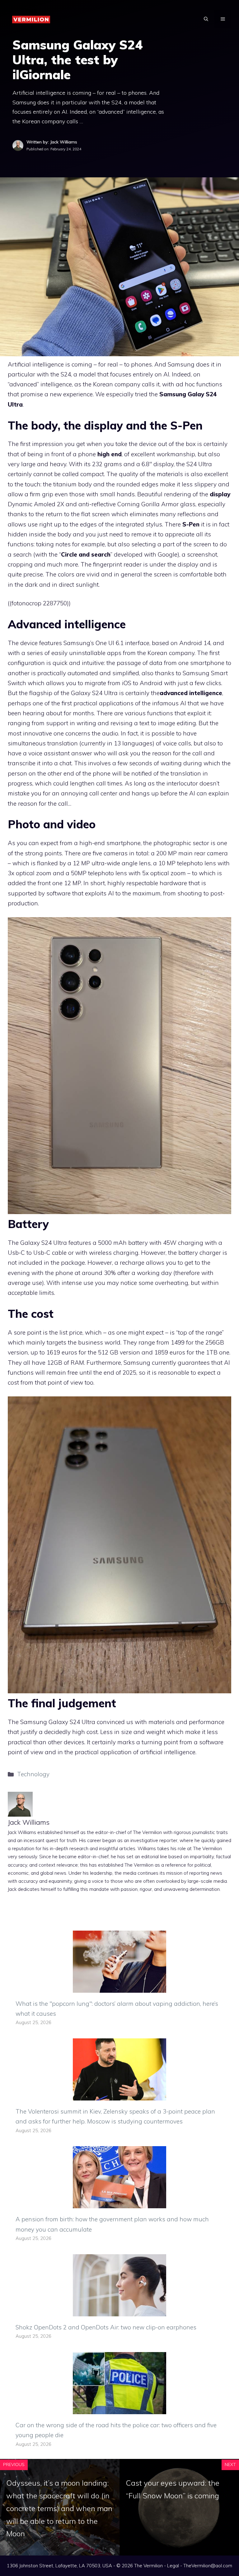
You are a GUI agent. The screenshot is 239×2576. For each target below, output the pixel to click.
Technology (33, 1774)
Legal (173, 2566)
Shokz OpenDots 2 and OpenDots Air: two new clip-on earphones (106, 2327)
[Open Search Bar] (206, 19)
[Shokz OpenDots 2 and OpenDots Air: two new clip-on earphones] (119, 2311)
